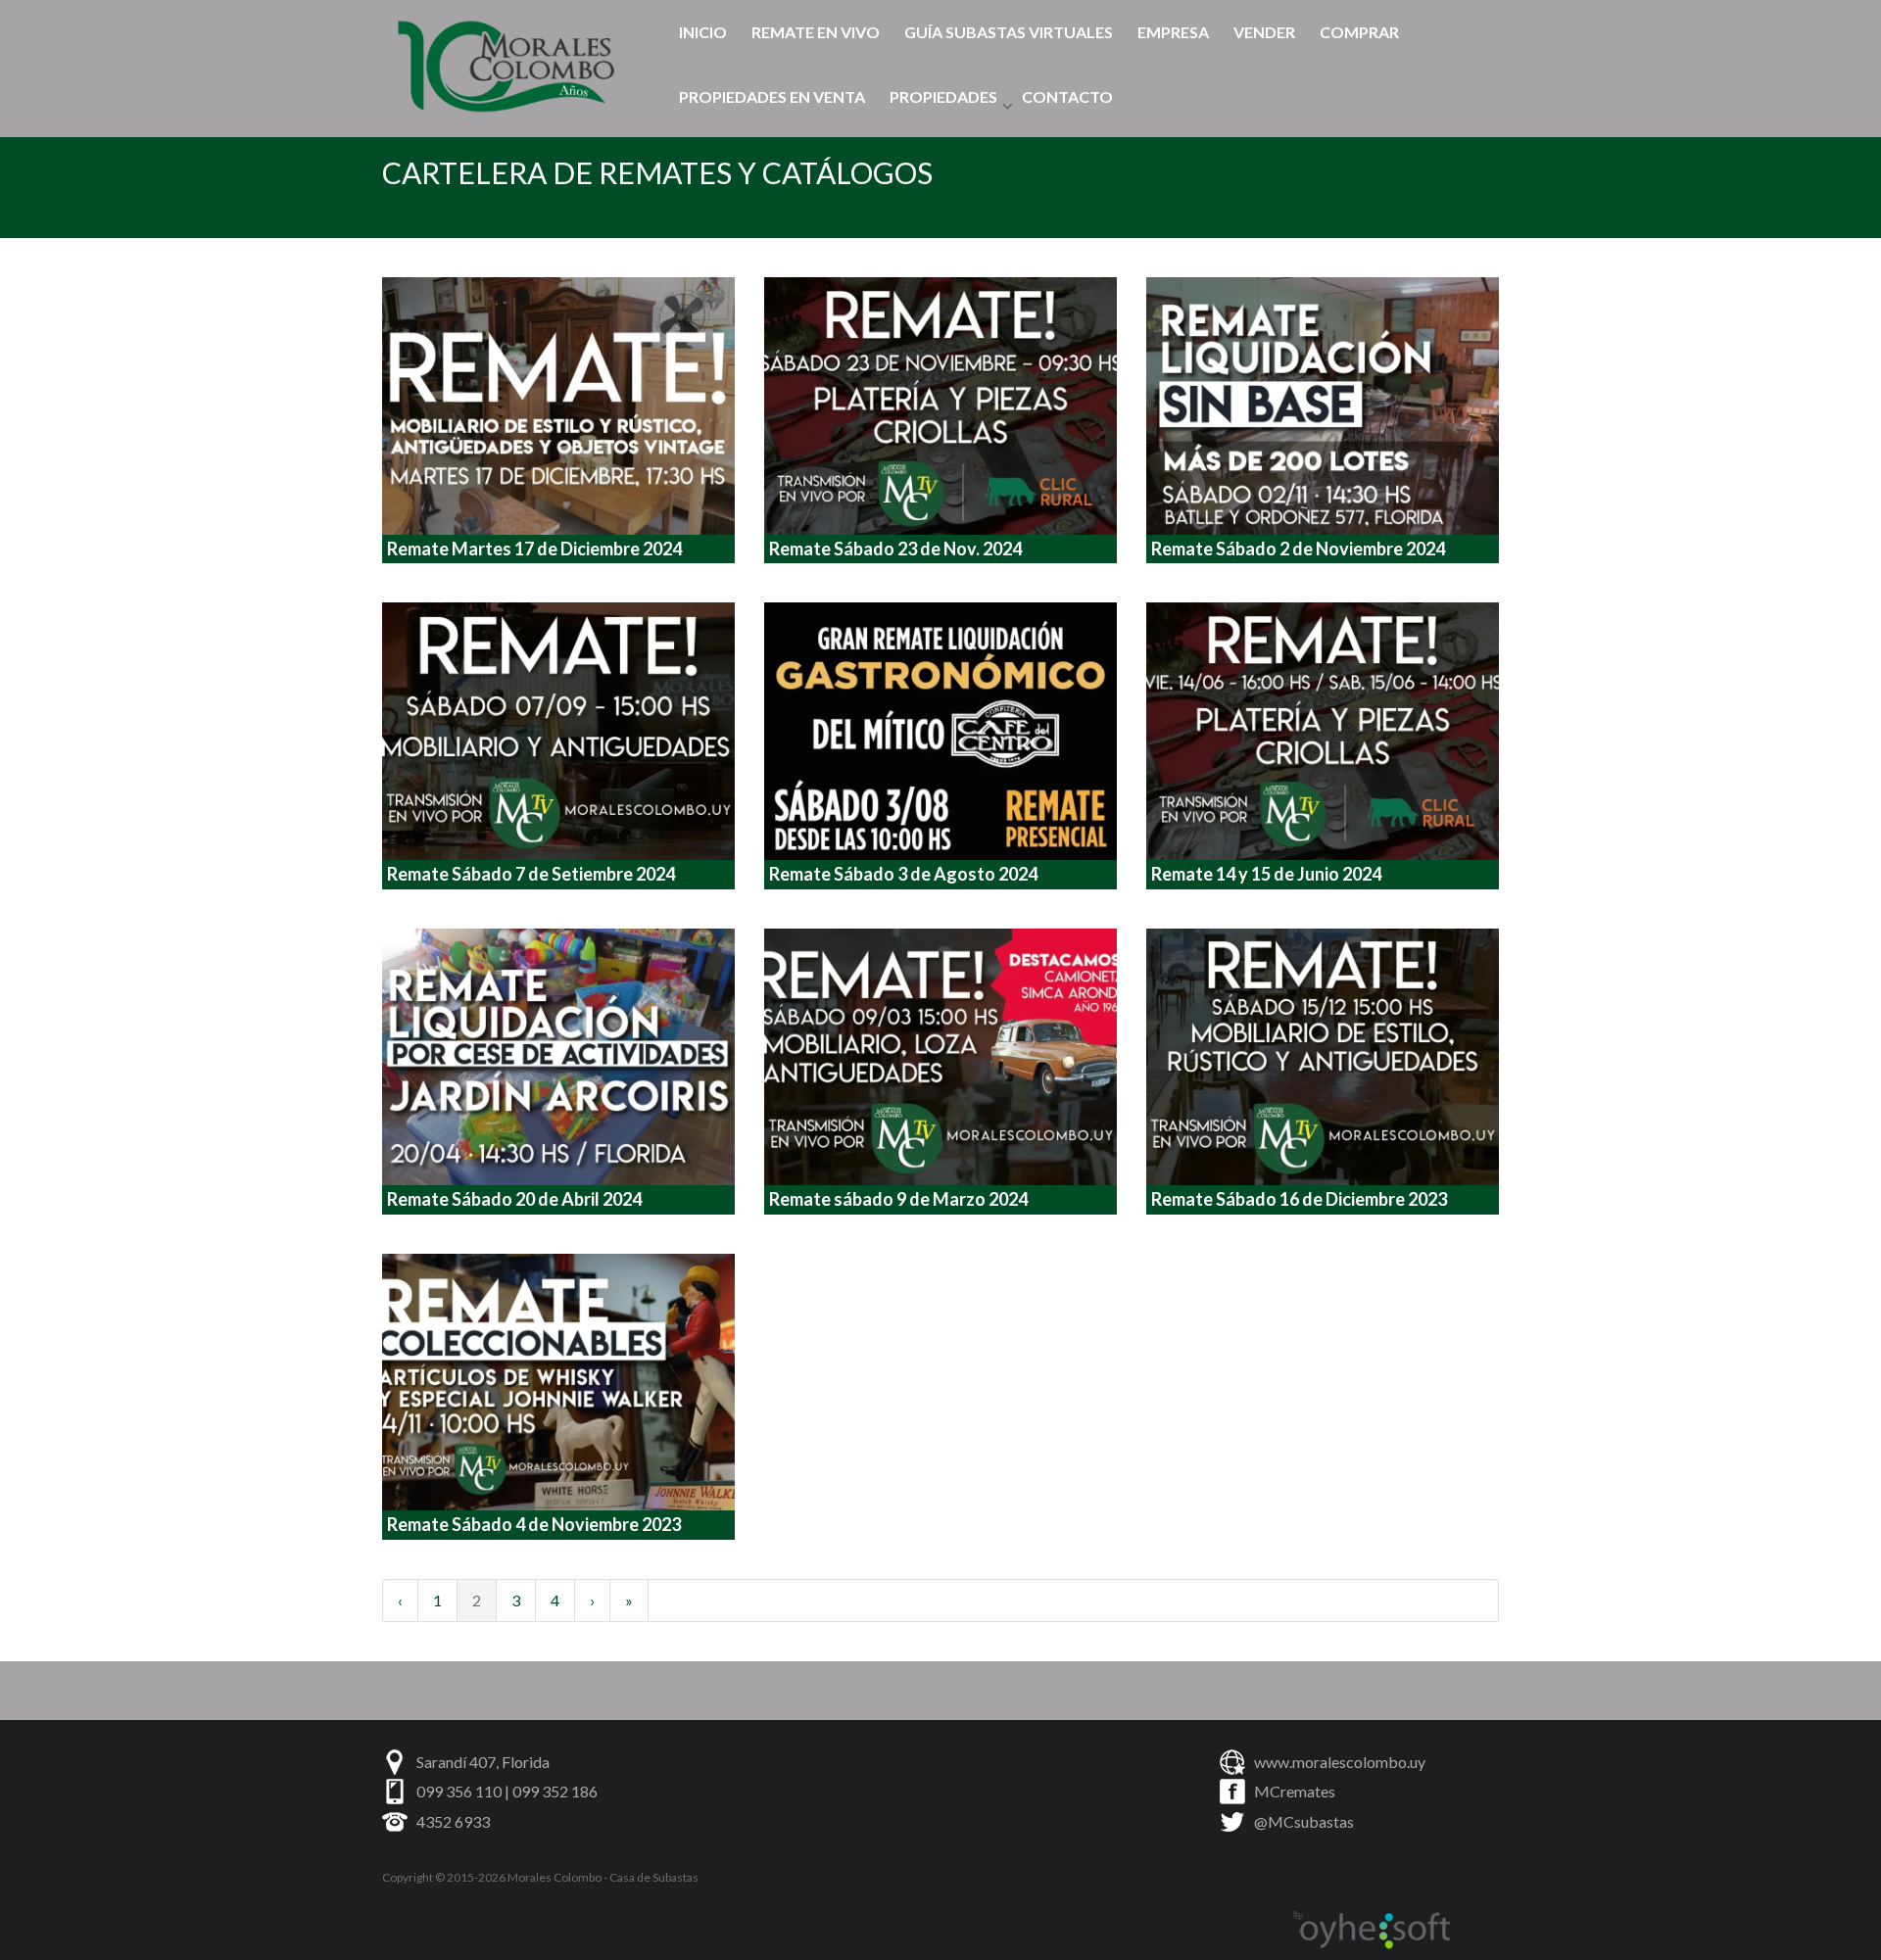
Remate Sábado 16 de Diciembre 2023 (1299, 1199)
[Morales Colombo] (511, 61)
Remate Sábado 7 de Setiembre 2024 (531, 874)
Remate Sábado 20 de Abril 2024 (514, 1199)
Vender (1264, 32)
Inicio (703, 32)
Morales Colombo (555, 1877)
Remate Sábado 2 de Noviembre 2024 (1298, 549)
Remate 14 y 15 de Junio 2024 (1266, 874)
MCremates (1295, 1791)
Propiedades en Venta (772, 96)
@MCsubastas (1304, 1821)
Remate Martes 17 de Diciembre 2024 (534, 549)
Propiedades (943, 96)
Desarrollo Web (1372, 1931)
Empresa (1173, 32)
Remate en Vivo (816, 32)
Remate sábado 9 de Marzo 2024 (898, 1199)
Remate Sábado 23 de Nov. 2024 (895, 549)
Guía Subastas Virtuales (1009, 32)
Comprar (1359, 32)
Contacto (1067, 96)
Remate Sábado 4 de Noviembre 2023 (534, 1524)
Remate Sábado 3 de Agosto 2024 (903, 874)
